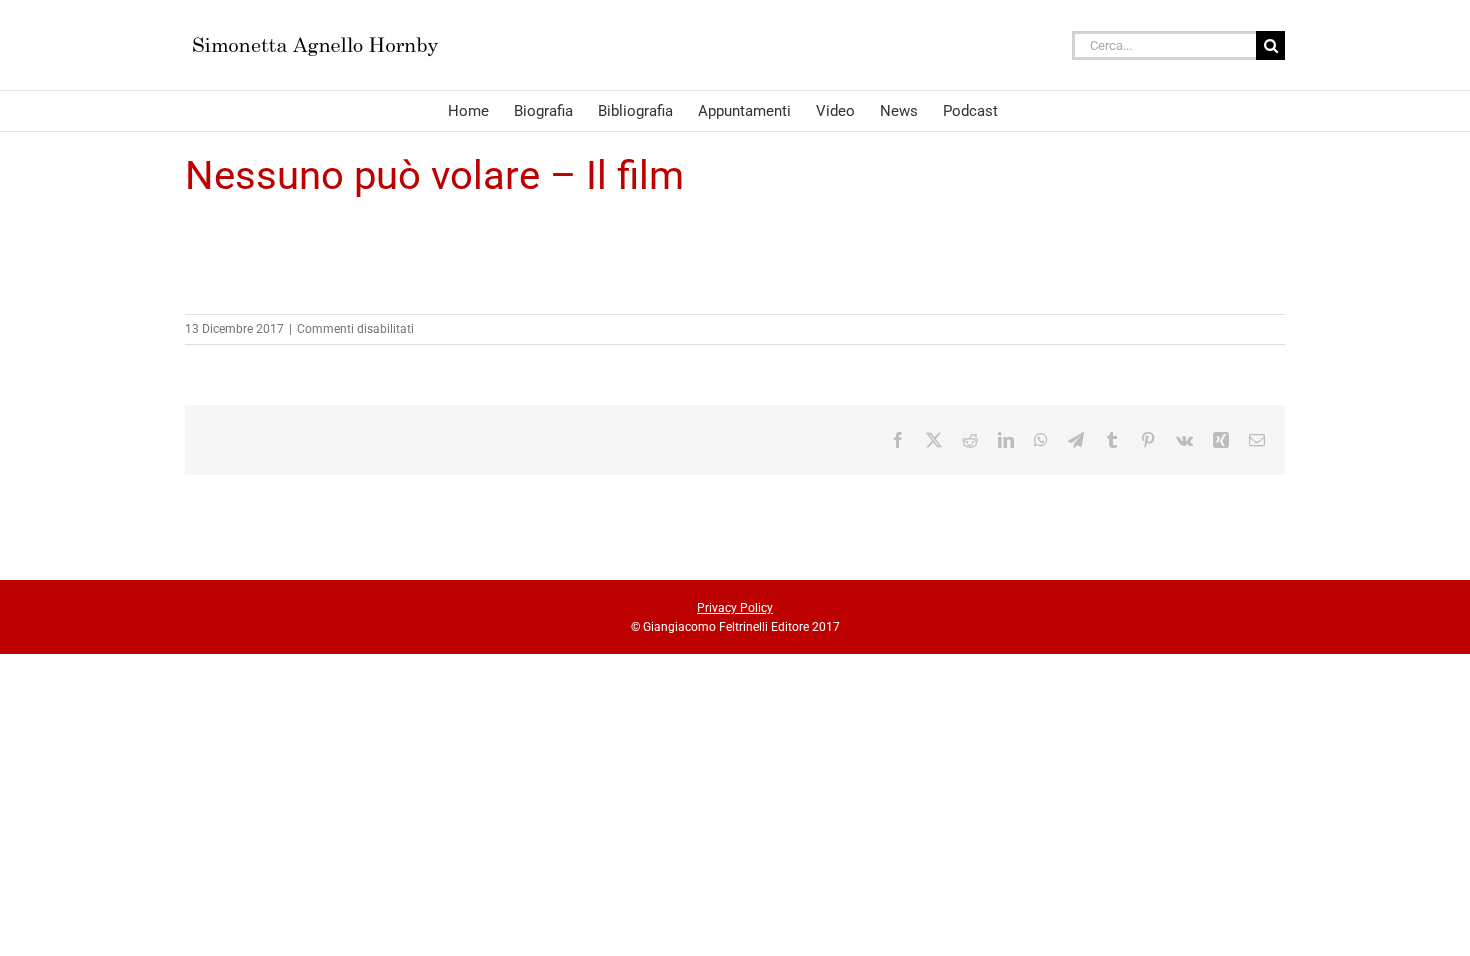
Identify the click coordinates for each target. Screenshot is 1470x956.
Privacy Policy (735, 608)
